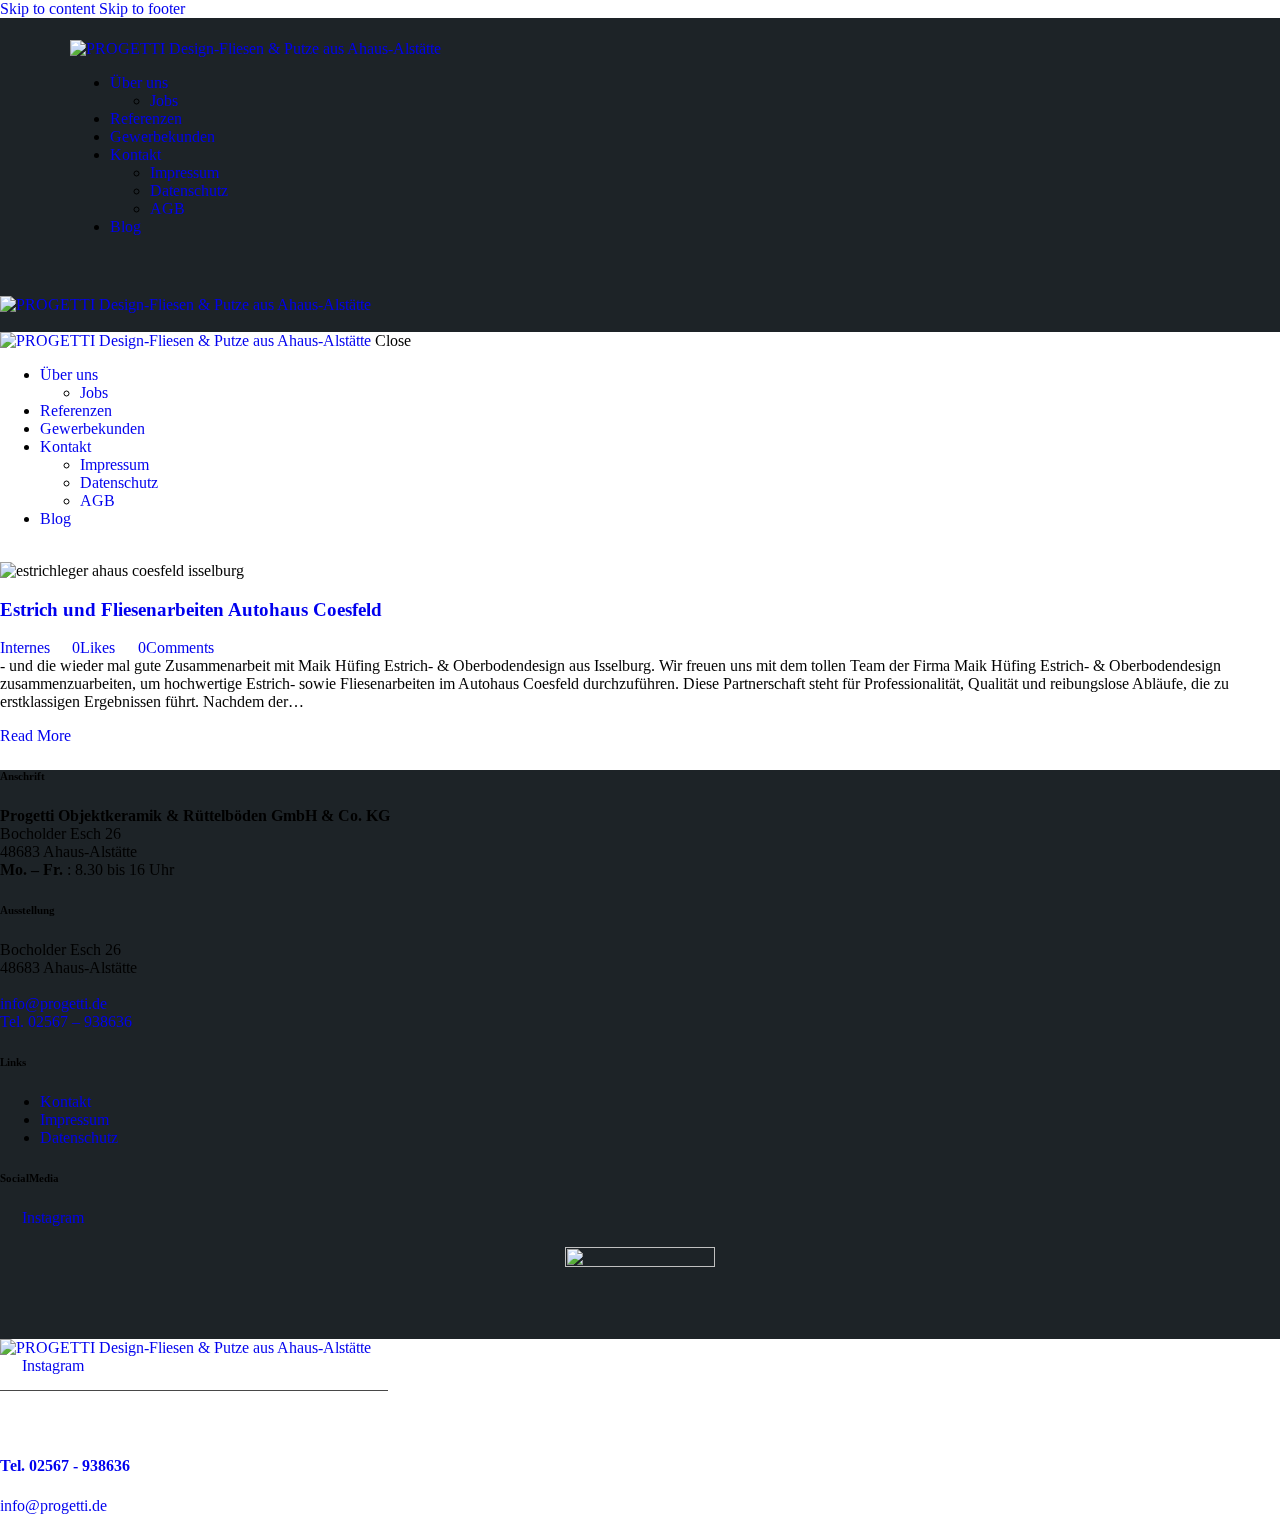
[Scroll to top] (11, 1523)
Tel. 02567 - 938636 (65, 1465)
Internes (25, 647)
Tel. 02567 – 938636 (66, 1021)
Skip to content (47, 8)
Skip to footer (142, 8)
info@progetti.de (53, 1003)
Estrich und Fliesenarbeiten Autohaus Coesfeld (191, 609)
